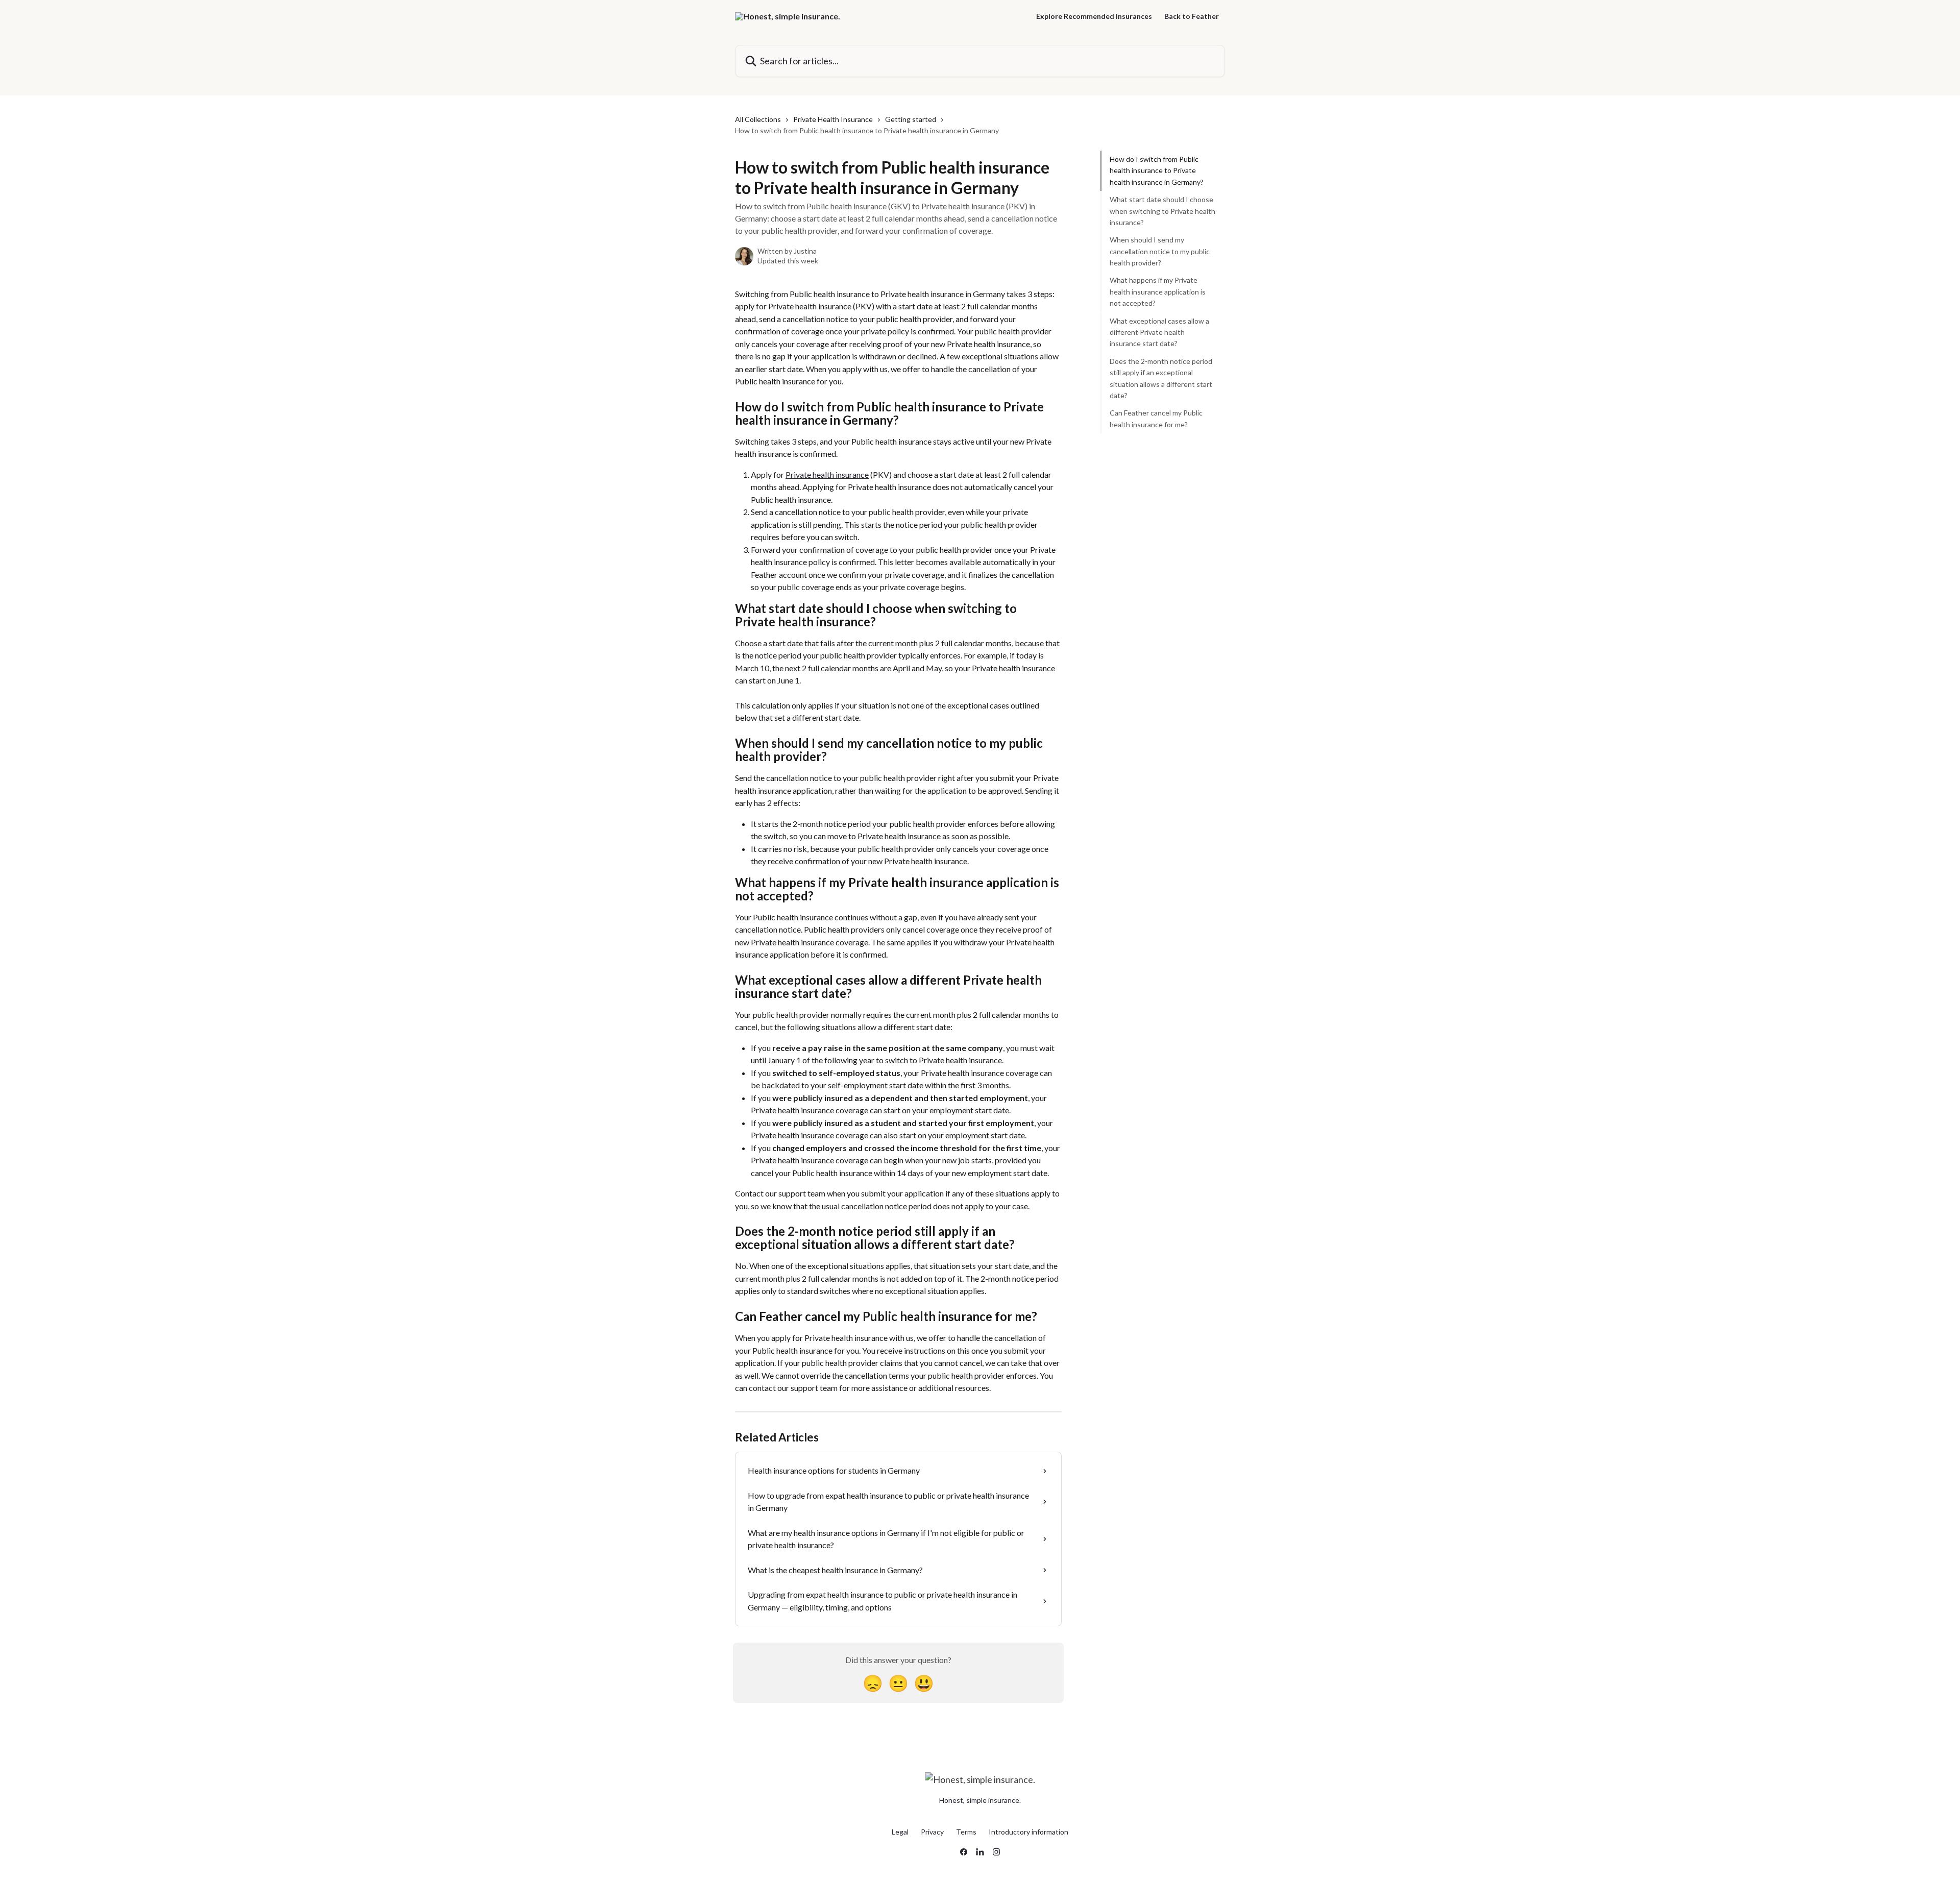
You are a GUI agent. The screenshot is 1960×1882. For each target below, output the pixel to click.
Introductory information (1028, 1832)
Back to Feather (1192, 16)
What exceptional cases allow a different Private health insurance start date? (1159, 332)
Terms (966, 1832)
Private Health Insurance (833, 119)
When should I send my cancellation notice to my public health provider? (1160, 251)
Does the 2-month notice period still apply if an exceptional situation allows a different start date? (1161, 378)
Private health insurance (827, 474)
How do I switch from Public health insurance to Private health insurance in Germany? (1157, 170)
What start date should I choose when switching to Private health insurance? (1162, 211)
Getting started (911, 119)
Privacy (932, 1832)
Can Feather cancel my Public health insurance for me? (1156, 418)
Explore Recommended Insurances (1094, 16)
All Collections (758, 119)
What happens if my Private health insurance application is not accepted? (1158, 291)
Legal (900, 1832)
